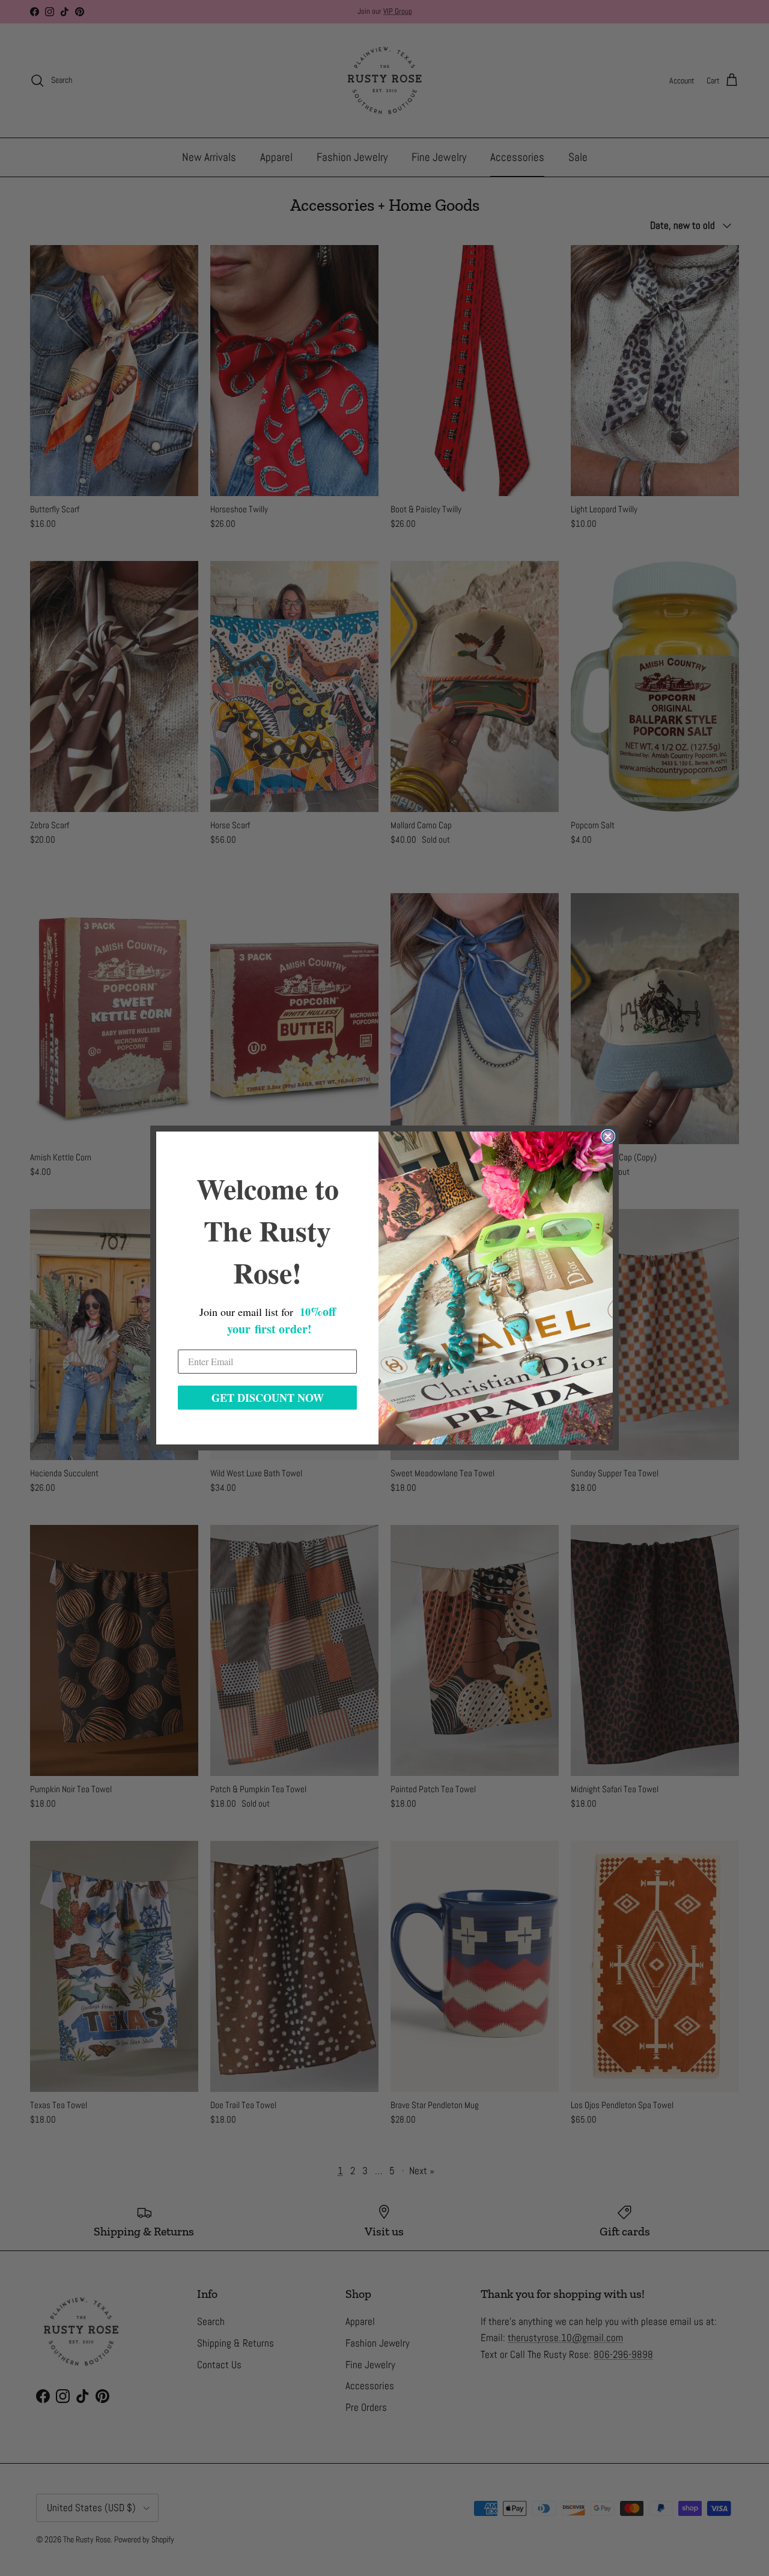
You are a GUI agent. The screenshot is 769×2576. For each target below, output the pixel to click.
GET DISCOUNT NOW (268, 1398)
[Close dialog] (608, 1136)
